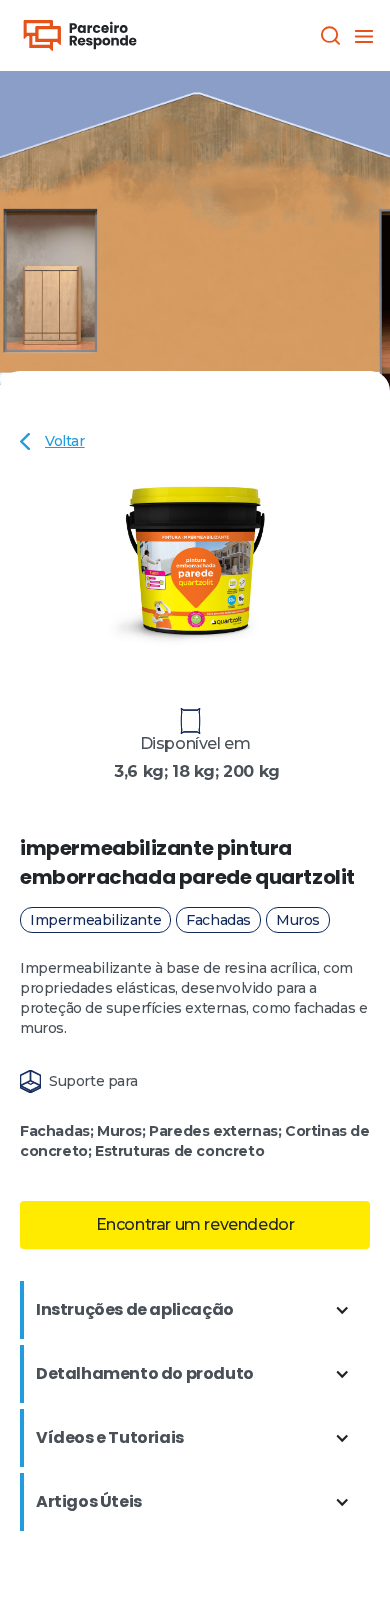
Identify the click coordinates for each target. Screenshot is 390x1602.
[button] (361, 35)
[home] (80, 35)
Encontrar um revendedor (195, 1224)
